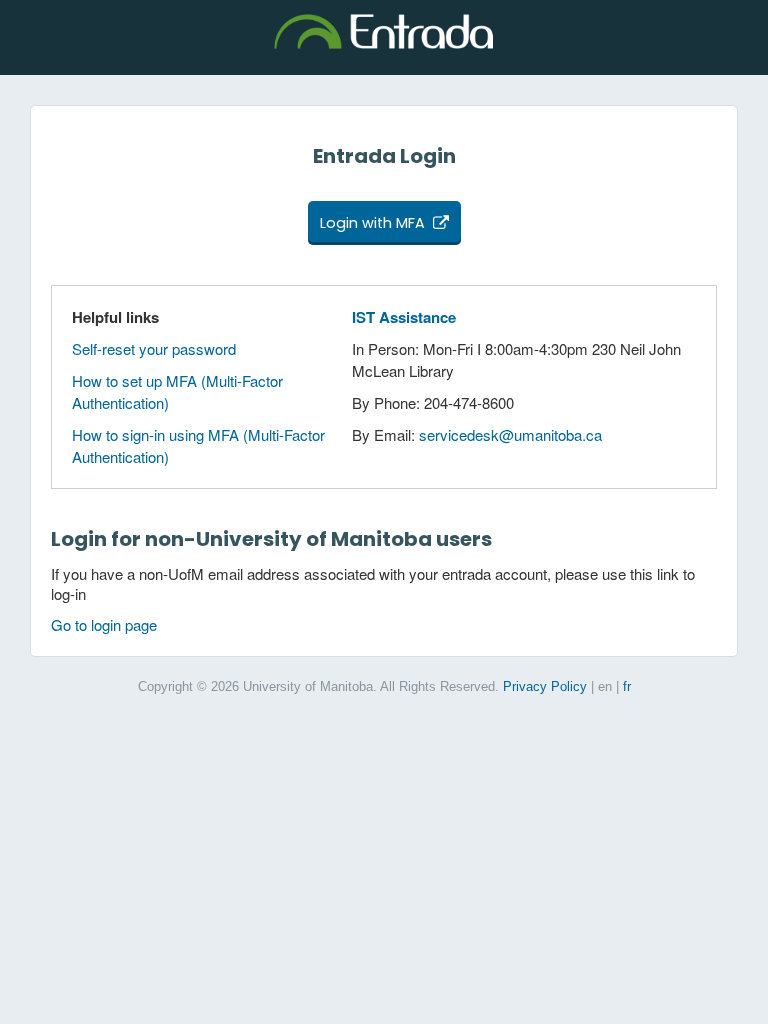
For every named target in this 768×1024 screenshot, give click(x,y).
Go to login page (104, 624)
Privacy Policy (545, 686)
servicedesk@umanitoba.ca (510, 434)
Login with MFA (372, 223)
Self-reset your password (154, 348)
